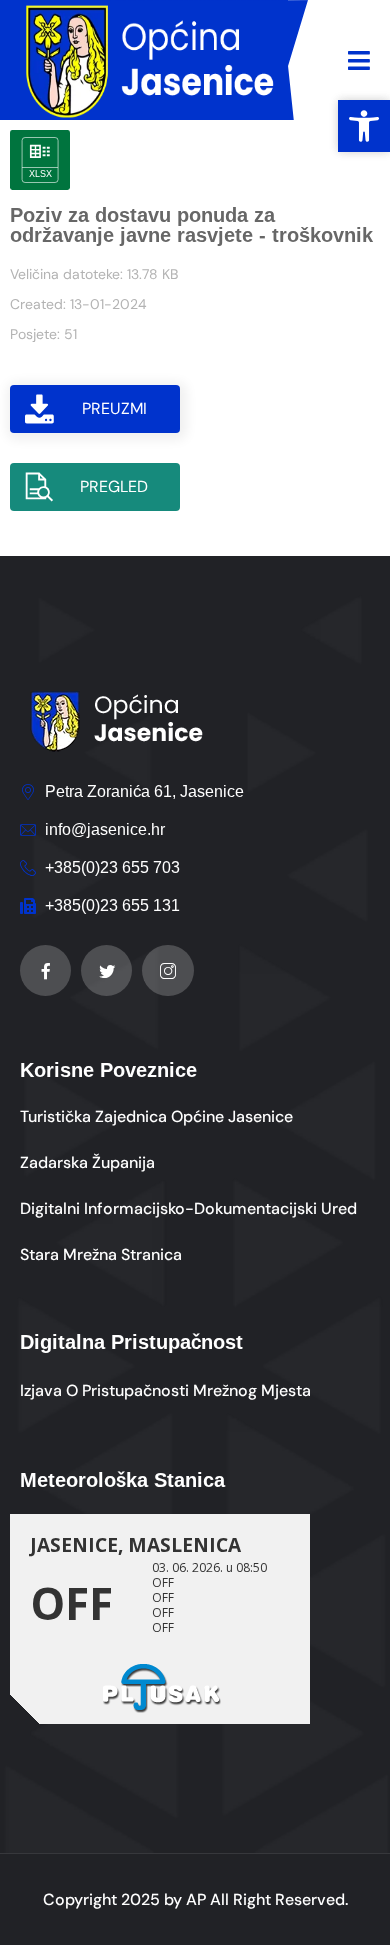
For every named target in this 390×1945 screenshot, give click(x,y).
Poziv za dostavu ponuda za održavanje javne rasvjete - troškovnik (191, 225)
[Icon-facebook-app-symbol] (45, 970)
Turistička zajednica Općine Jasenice (156, 1116)
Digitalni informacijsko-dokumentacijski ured (188, 1208)
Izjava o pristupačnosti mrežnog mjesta (165, 1390)
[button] (364, 126)
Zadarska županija (87, 1162)
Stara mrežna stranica (101, 1254)
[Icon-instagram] (167, 970)
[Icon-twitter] (106, 970)
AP (196, 1899)
